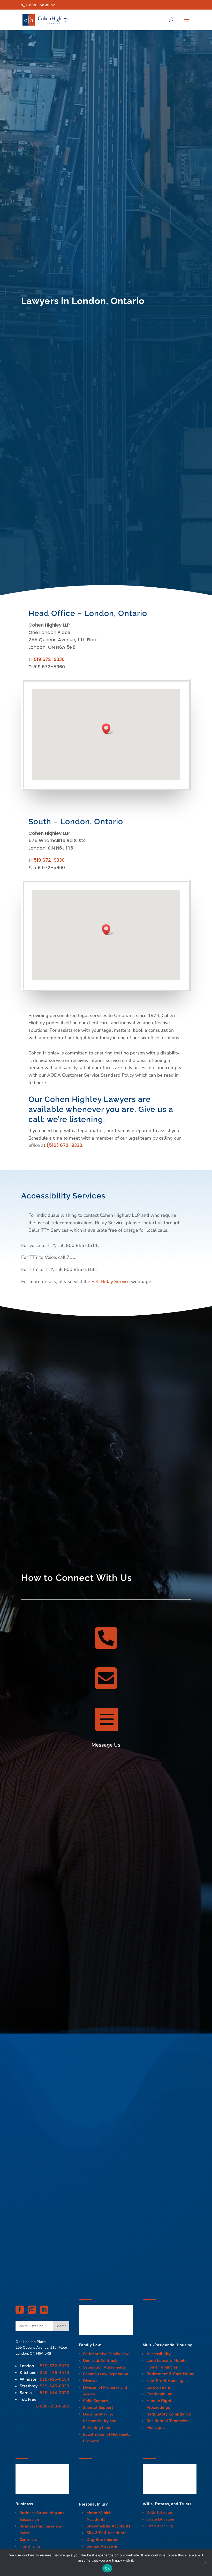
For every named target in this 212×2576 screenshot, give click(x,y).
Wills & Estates (160, 2513)
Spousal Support (98, 2407)
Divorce (90, 2381)
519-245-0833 (55, 2386)
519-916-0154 (55, 2379)
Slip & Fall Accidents (106, 2533)
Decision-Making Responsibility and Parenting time (100, 2421)
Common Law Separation (106, 2374)
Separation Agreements (104, 2367)
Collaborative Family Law (106, 2354)
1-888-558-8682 (52, 2406)
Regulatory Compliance (169, 2414)
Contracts (28, 2540)
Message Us (106, 1745)
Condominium (159, 2394)
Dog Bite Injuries (102, 2540)
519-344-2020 (55, 2393)
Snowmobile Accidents (108, 2526)
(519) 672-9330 (64, 1145)
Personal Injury (94, 2504)
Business (24, 2504)
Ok (107, 2568)
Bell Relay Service (111, 1282)
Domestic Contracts (101, 2361)
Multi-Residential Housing (168, 2345)
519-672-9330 (55, 2366)
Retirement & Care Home (170, 2374)
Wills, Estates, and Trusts (167, 2504)
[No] (206, 2562)
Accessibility (158, 2354)
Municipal (156, 2428)
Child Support (96, 2401)
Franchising (30, 2546)
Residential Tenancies (167, 2421)
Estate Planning (160, 2526)
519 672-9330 (49, 659)
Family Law (90, 2345)
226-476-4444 (55, 2373)
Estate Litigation (160, 2519)
